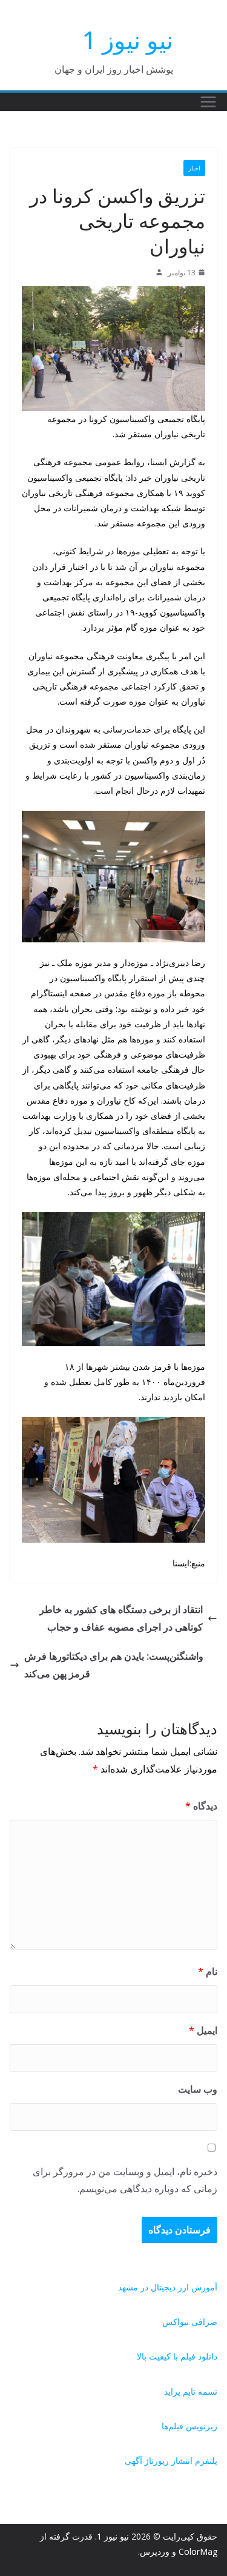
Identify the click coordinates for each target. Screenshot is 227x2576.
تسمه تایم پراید (191, 2391)
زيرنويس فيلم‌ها (189, 2426)
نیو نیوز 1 (128, 40)
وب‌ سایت (198, 2089)
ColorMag (198, 2551)
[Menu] (208, 102)
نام (208, 1971)
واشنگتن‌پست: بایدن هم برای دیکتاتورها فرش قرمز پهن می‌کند (114, 1665)
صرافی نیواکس (190, 2322)
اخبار (194, 168)
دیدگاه (201, 1806)
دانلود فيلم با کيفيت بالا (177, 2356)
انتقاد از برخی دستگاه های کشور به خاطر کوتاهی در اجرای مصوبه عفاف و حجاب (121, 1618)
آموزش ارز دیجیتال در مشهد (168, 2287)
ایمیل (203, 2030)
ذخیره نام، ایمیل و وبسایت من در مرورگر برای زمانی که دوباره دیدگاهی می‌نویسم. (125, 2180)
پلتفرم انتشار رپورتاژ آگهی (171, 2460)
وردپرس (155, 2551)
